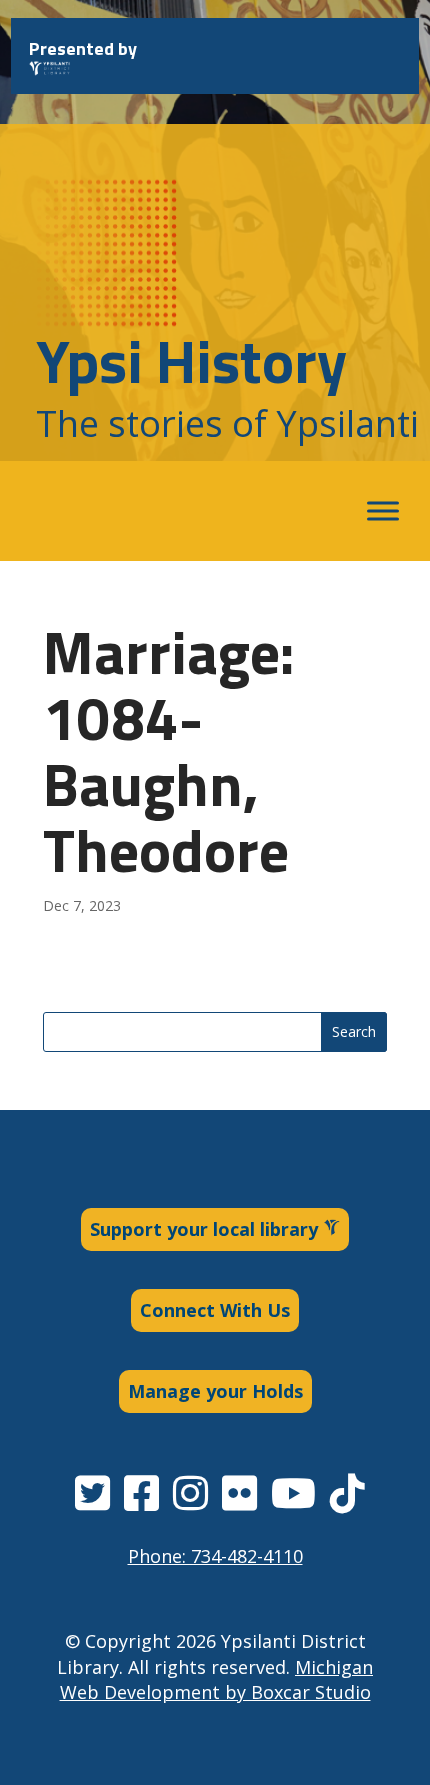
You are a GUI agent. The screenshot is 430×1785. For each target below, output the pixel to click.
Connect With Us (215, 1310)
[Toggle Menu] (383, 511)
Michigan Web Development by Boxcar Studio (217, 1679)
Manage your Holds (215, 1391)
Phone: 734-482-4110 (215, 1556)
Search (354, 1031)
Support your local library (206, 1229)
